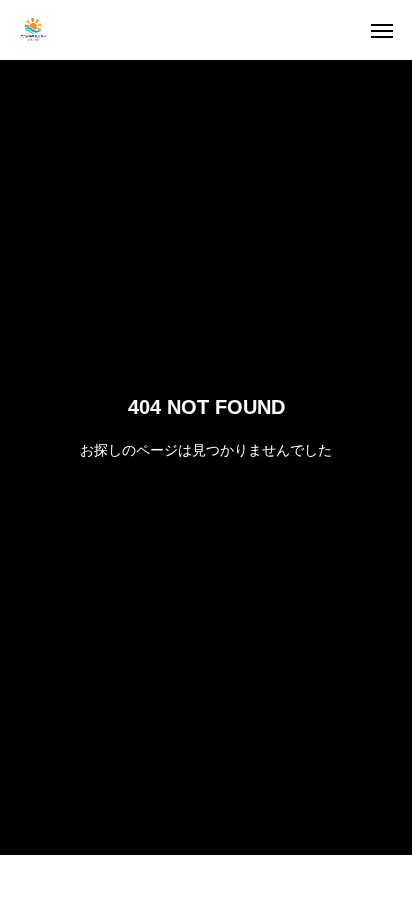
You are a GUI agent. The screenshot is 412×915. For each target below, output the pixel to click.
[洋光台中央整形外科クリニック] (36, 30)
